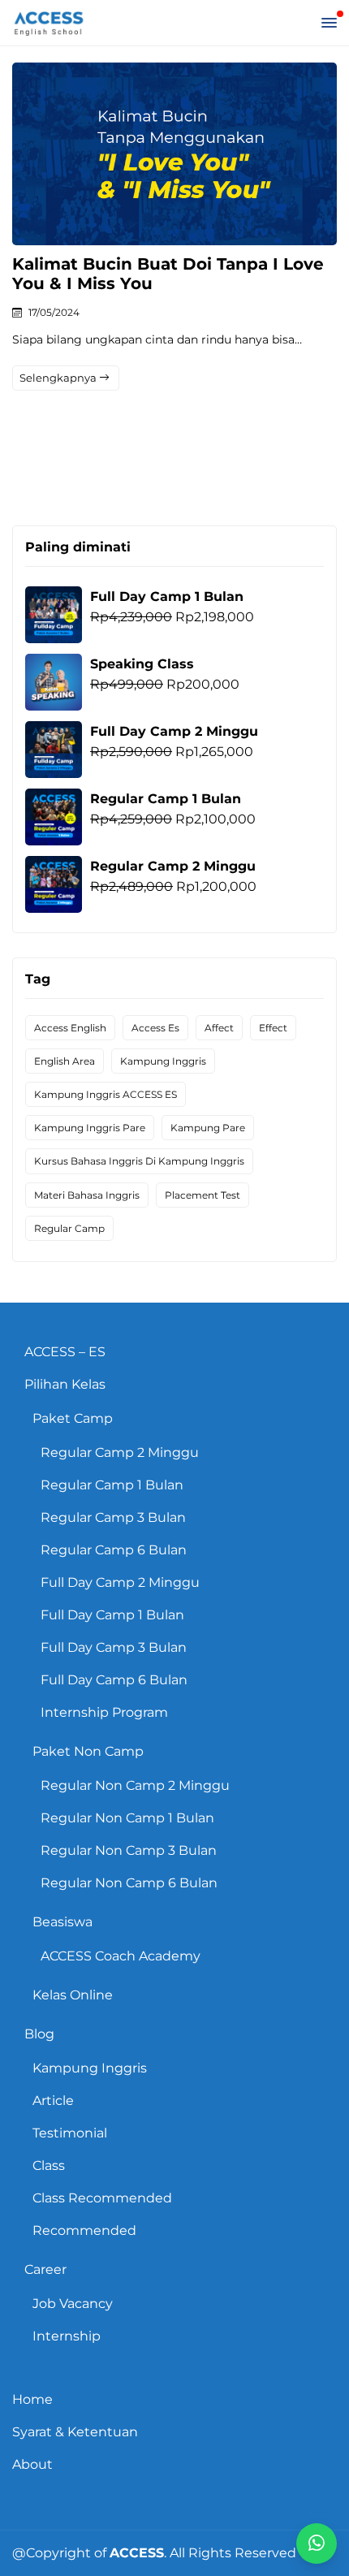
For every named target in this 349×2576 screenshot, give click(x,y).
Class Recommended (102, 2198)
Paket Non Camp (88, 1751)
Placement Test (203, 1195)
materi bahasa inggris (87, 1195)
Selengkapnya (59, 378)
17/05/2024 (54, 312)
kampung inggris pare (90, 1128)
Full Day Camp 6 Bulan (114, 1680)
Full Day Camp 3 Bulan (114, 1647)
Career (45, 2269)
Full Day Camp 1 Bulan (112, 1615)
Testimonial (70, 2133)
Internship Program (104, 1712)
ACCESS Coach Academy (121, 1956)
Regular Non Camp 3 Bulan (129, 1850)
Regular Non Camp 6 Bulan (129, 1883)
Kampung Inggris (90, 2068)
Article (53, 2101)
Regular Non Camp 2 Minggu (135, 1785)
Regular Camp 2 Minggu (120, 1452)
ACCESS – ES (65, 1352)
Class (49, 2165)
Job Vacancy (73, 2304)
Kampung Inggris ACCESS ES (106, 1094)
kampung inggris (163, 1061)
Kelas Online (73, 1995)
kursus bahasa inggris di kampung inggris (139, 1161)
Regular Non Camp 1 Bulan (127, 1818)
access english (70, 1028)
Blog (39, 2034)
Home (32, 2399)
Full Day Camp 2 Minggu (120, 1582)
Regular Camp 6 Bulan (114, 1550)
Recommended (84, 2230)
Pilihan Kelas (65, 1384)
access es (155, 1028)
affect (219, 1028)
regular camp (69, 1228)
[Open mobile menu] (329, 23)
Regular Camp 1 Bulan (112, 1485)
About (32, 2464)
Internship (67, 2336)
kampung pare (208, 1128)
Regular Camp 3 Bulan (113, 1517)
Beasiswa (62, 1922)
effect (273, 1028)
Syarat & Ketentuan (75, 2432)
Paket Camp (73, 1418)
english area (65, 1061)
